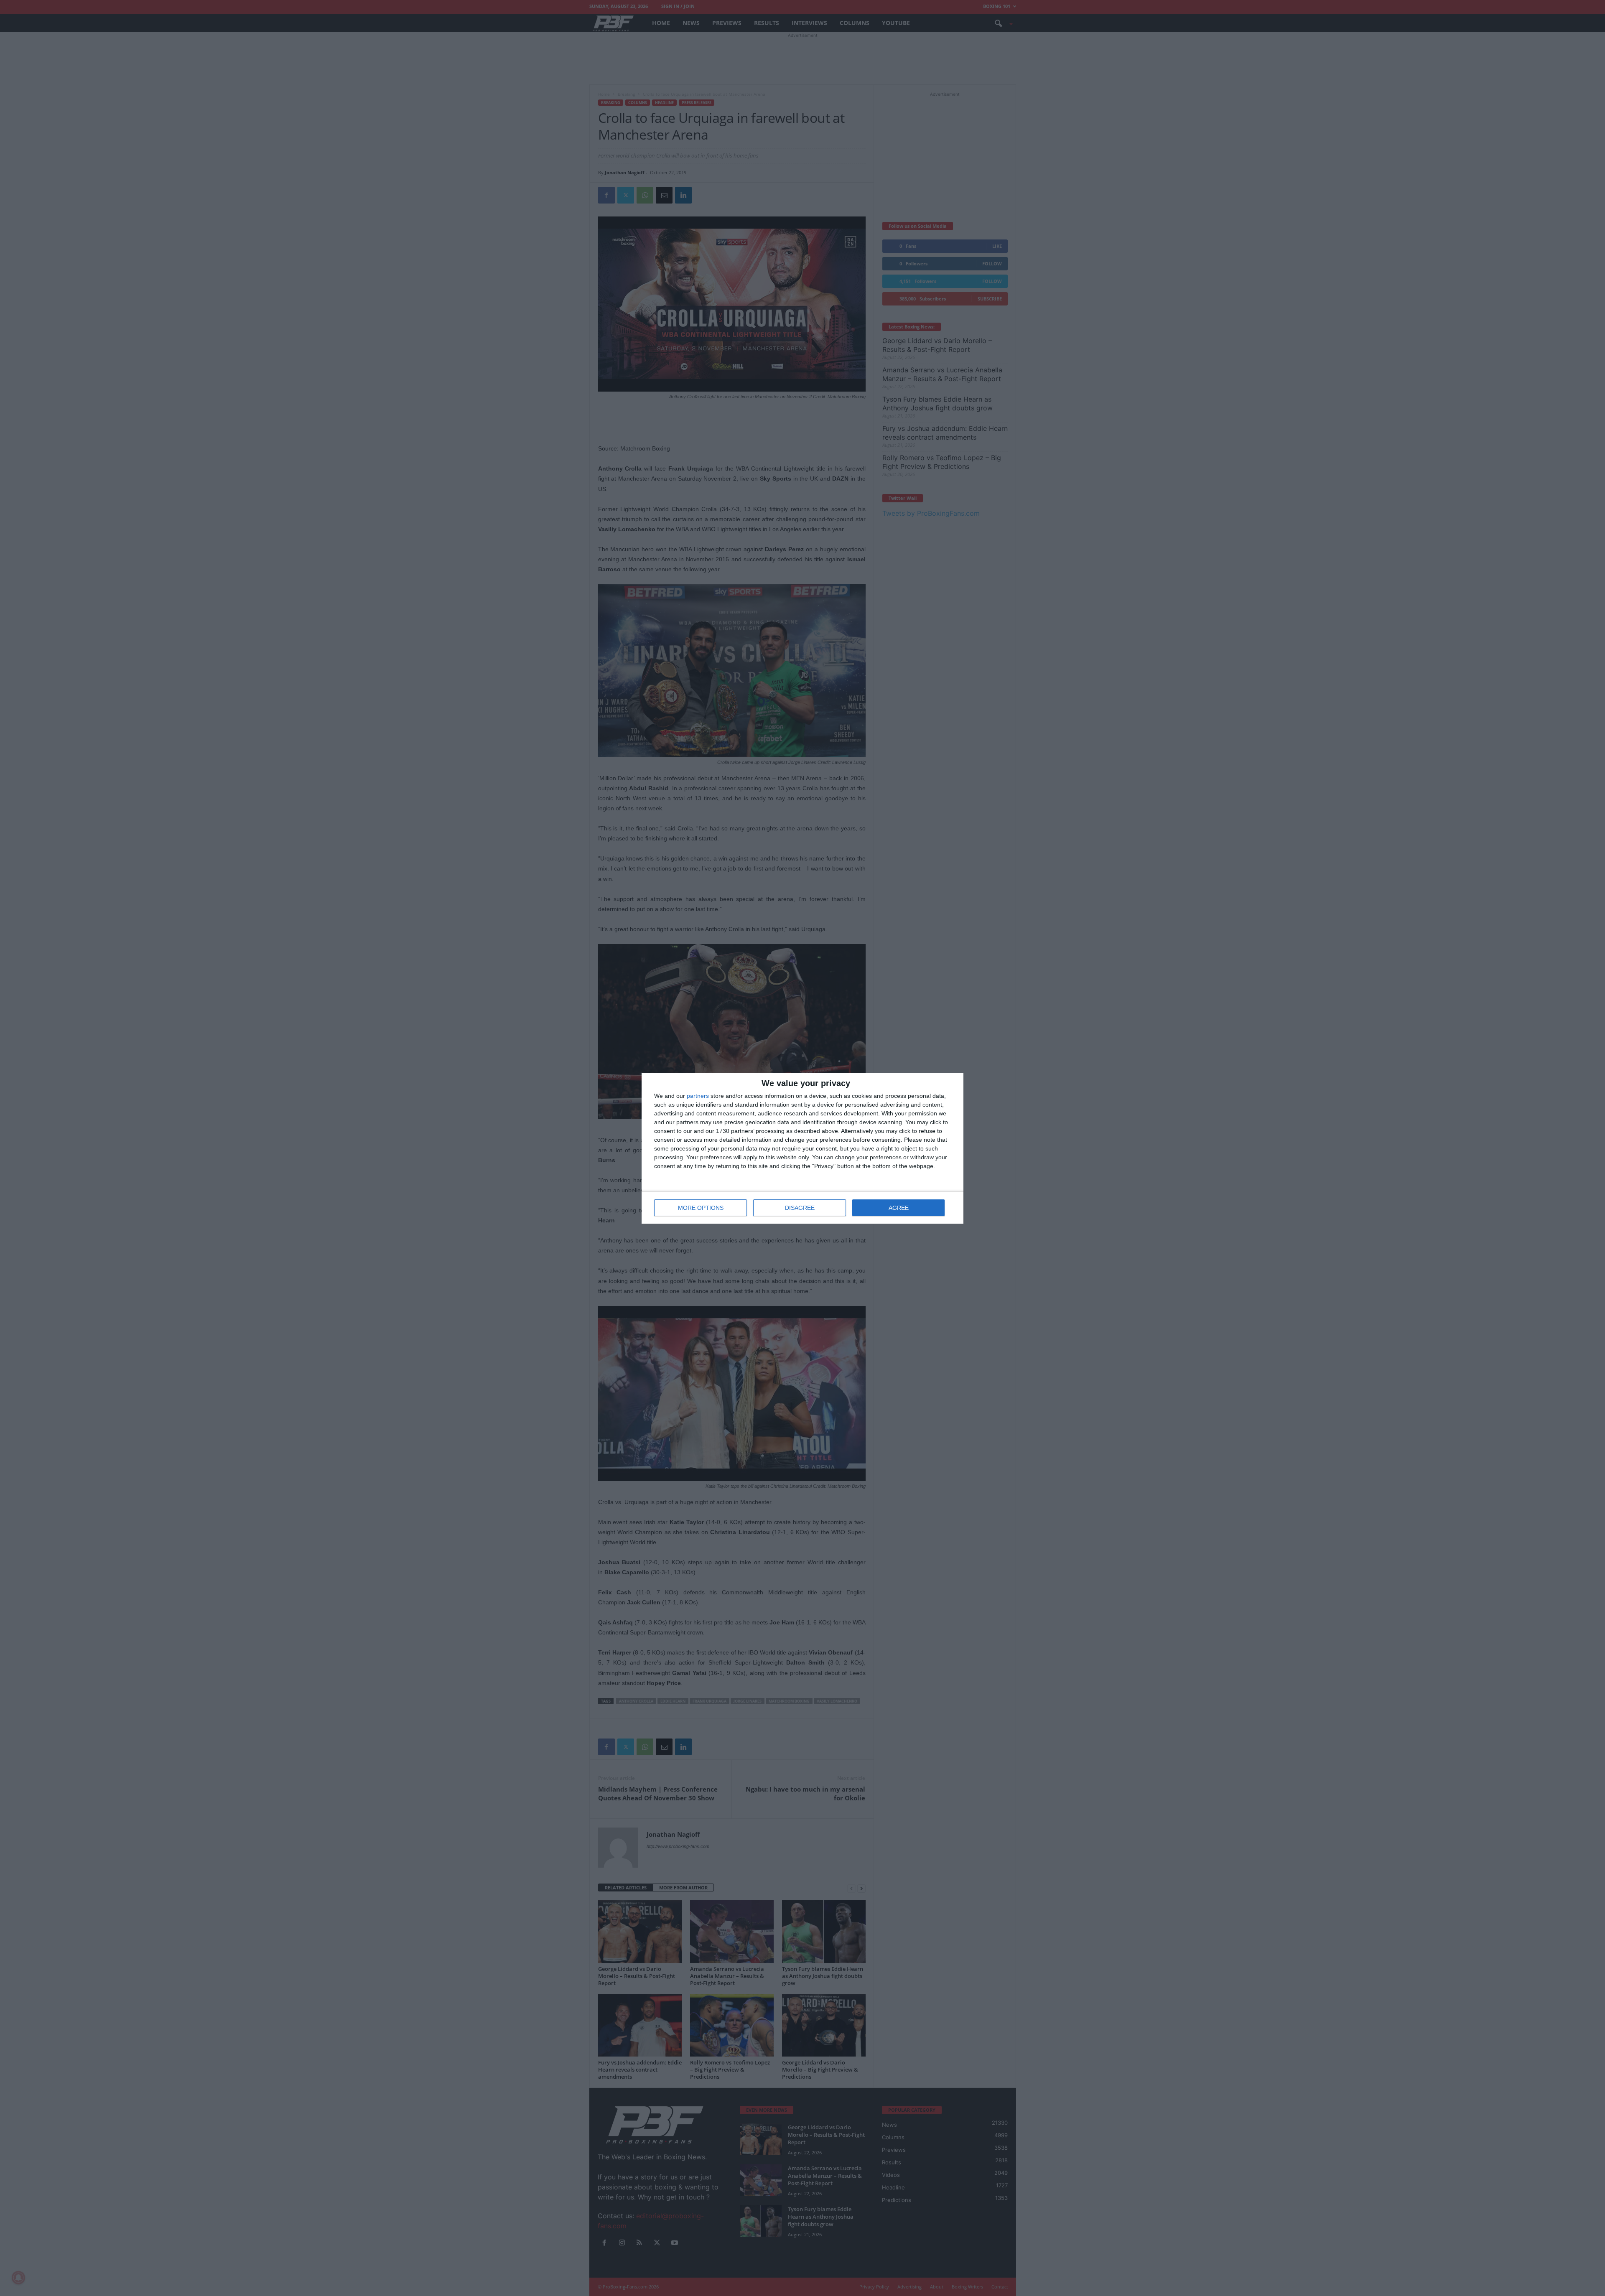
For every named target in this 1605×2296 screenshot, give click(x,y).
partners (698, 1096)
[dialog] (802, 1148)
